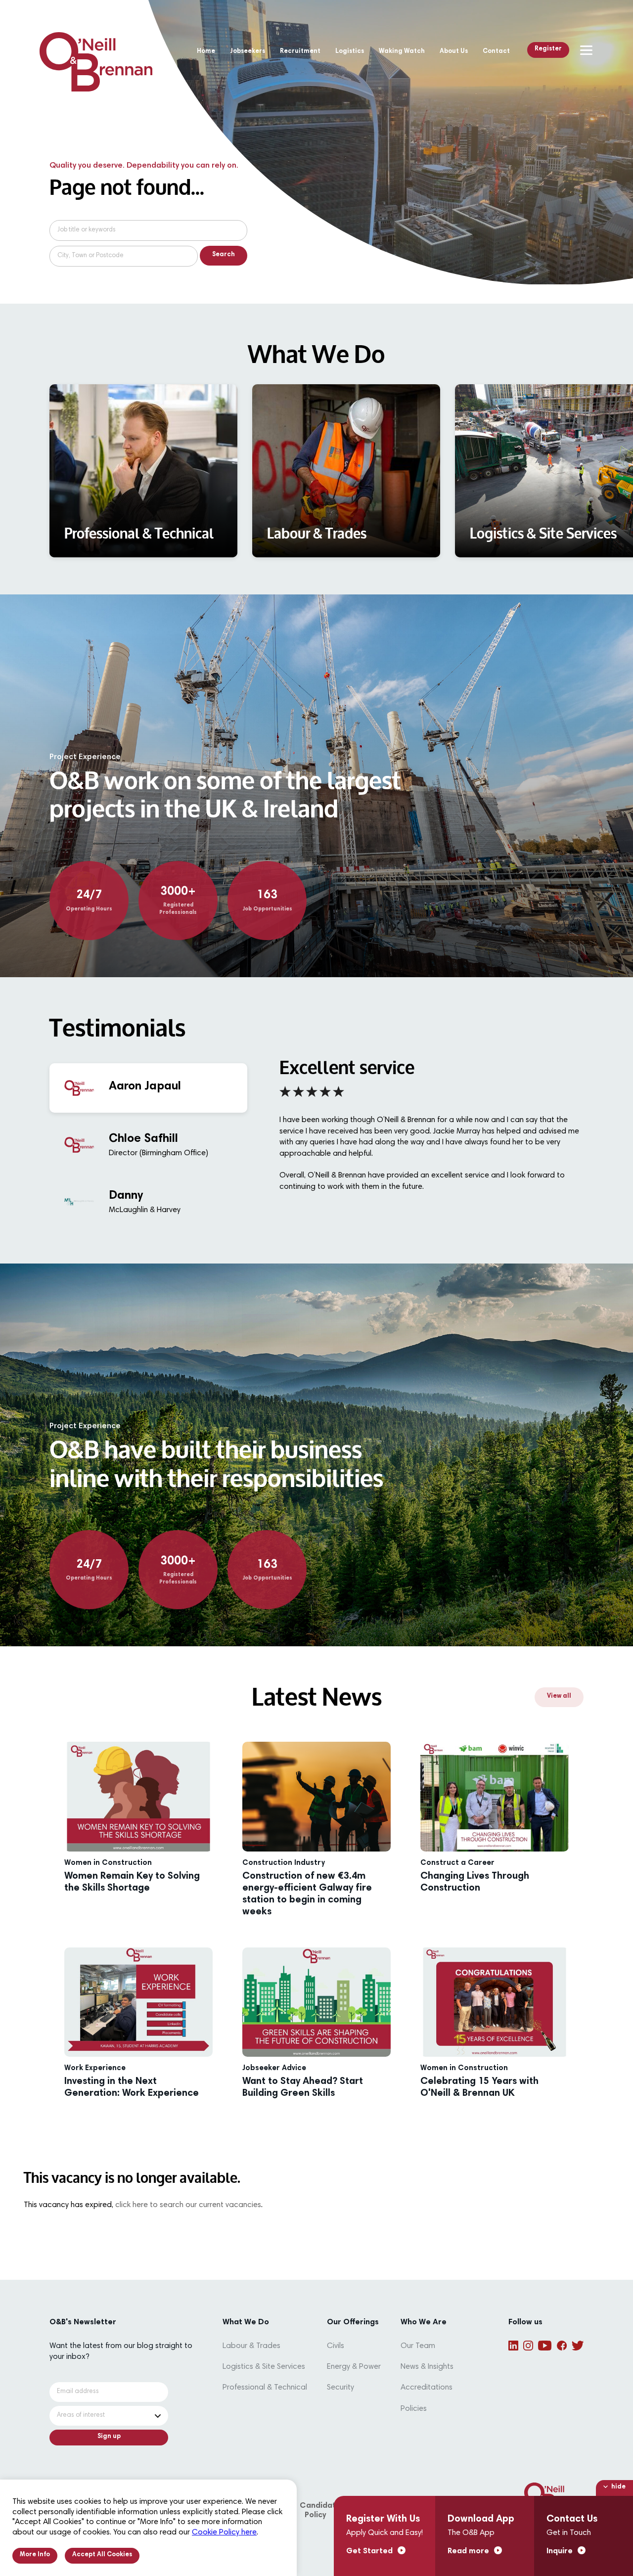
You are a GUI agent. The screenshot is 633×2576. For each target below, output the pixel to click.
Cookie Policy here (224, 2532)
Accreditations (427, 2388)
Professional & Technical (265, 2388)
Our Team (418, 2346)
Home (206, 52)
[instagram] (528, 2346)
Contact (496, 52)
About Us (454, 52)
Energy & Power (354, 2367)
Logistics (350, 52)
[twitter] (578, 2346)
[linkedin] (513, 2346)
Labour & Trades (251, 2346)
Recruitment (300, 52)
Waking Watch (402, 52)
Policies (414, 2409)
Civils (336, 2346)
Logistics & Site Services (264, 2367)
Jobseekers (248, 52)
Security (340, 2388)
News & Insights (427, 2367)
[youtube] (545, 2346)
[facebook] (562, 2346)
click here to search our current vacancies (188, 2205)
